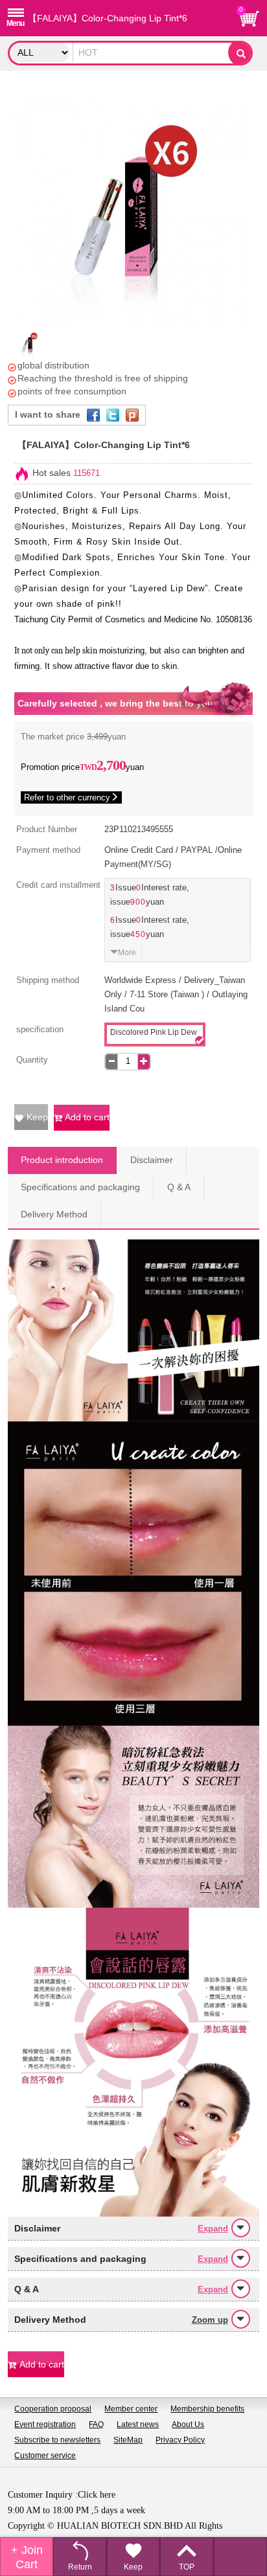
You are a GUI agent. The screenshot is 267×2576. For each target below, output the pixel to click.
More (127, 953)
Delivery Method (54, 1215)
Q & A (179, 1187)
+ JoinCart (27, 2557)
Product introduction (62, 1160)
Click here (97, 2494)
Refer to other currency (67, 797)
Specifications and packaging (80, 1187)
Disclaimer (152, 1160)
